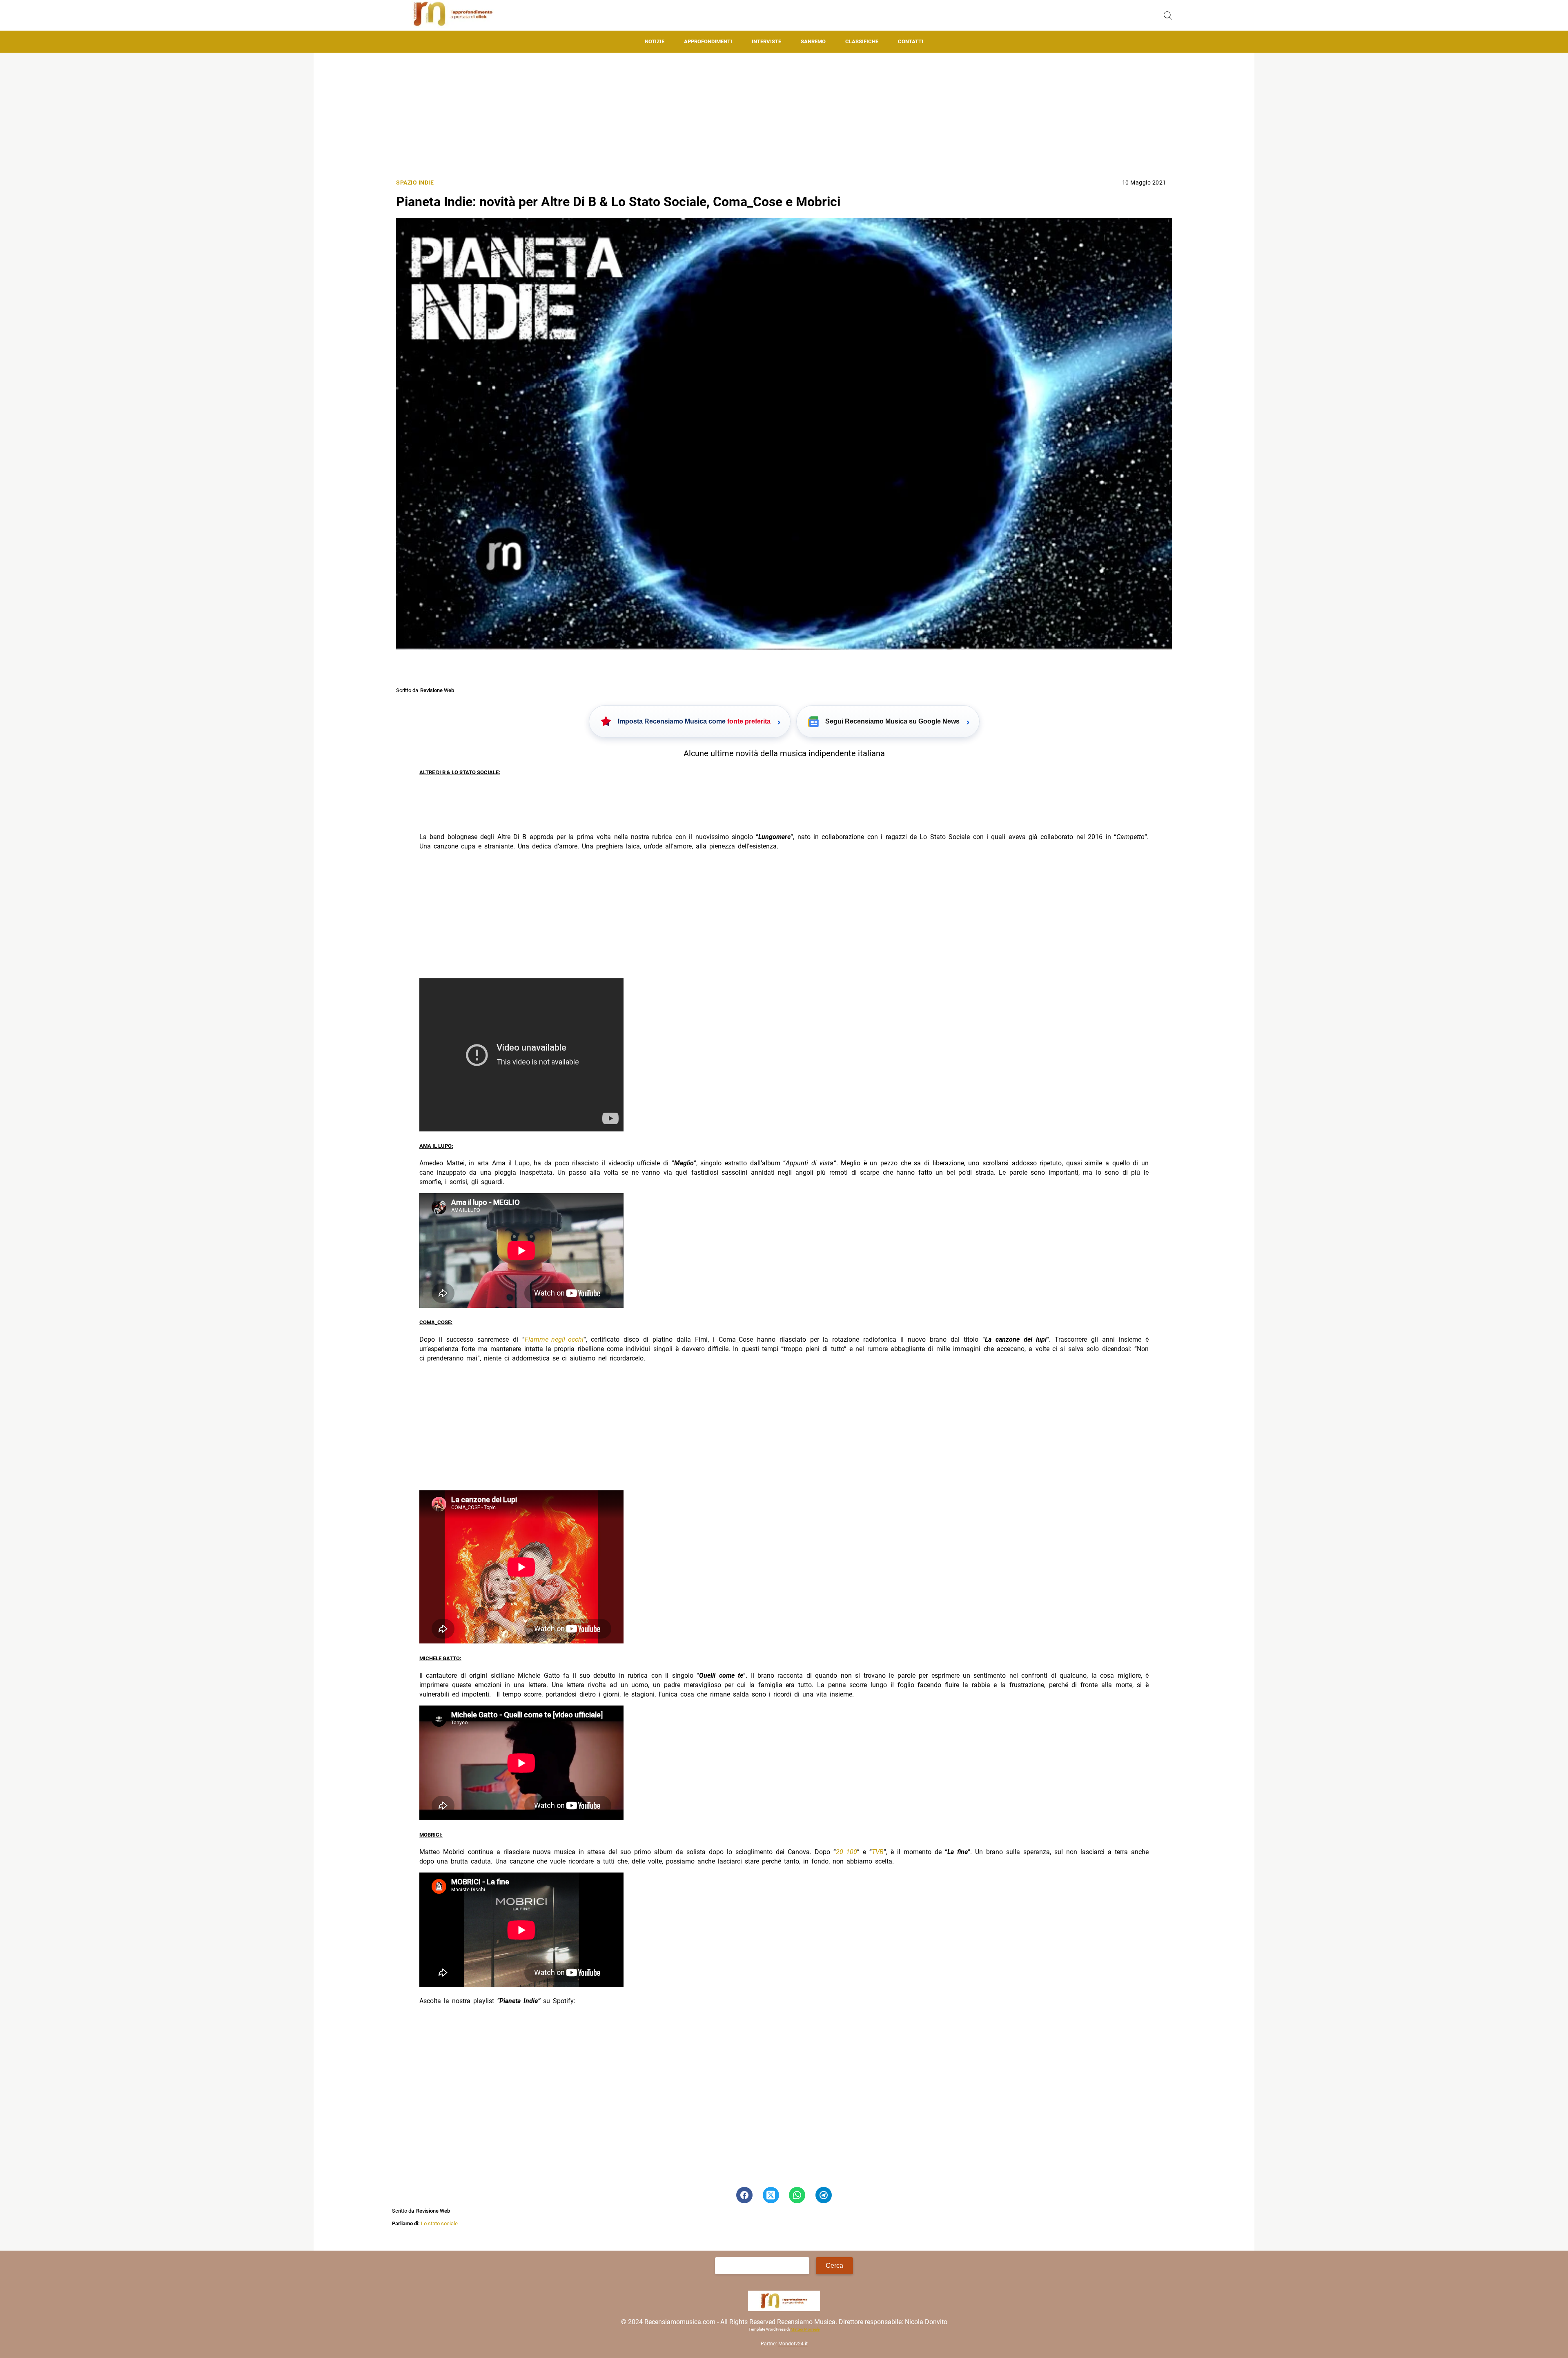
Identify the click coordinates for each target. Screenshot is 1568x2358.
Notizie (655, 41)
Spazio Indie (415, 183)
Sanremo (813, 41)
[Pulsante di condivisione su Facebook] (744, 2195)
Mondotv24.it (793, 2344)
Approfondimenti (708, 41)
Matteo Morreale (805, 2330)
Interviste (766, 41)
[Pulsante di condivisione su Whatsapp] (797, 2195)
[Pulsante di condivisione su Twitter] (771, 2195)
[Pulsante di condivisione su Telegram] (824, 2195)
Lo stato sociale (439, 2223)
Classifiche (862, 41)
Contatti (911, 41)
